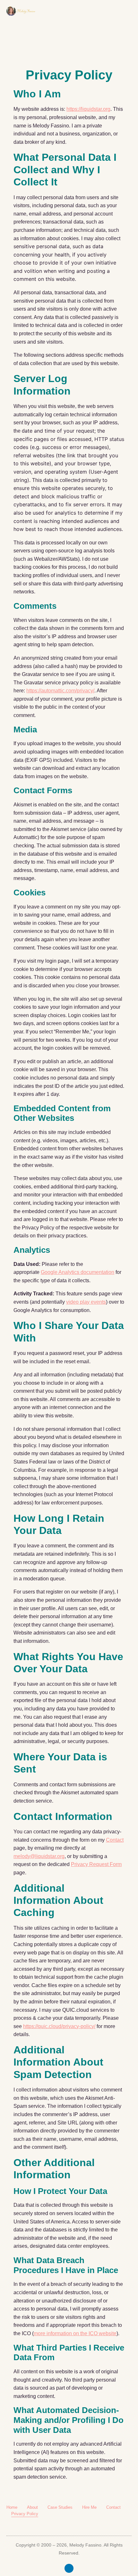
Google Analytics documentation (78, 1272)
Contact (115, 1840)
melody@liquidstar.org (39, 1856)
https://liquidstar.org (88, 109)
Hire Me (89, 2507)
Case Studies (60, 2507)
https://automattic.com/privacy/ (60, 691)
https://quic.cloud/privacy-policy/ (59, 2026)
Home (12, 2507)
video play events (86, 1302)
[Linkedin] (69, 2568)
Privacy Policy (25, 2514)
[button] (127, 12)
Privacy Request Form (96, 1864)
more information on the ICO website (75, 2333)
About (32, 2507)
